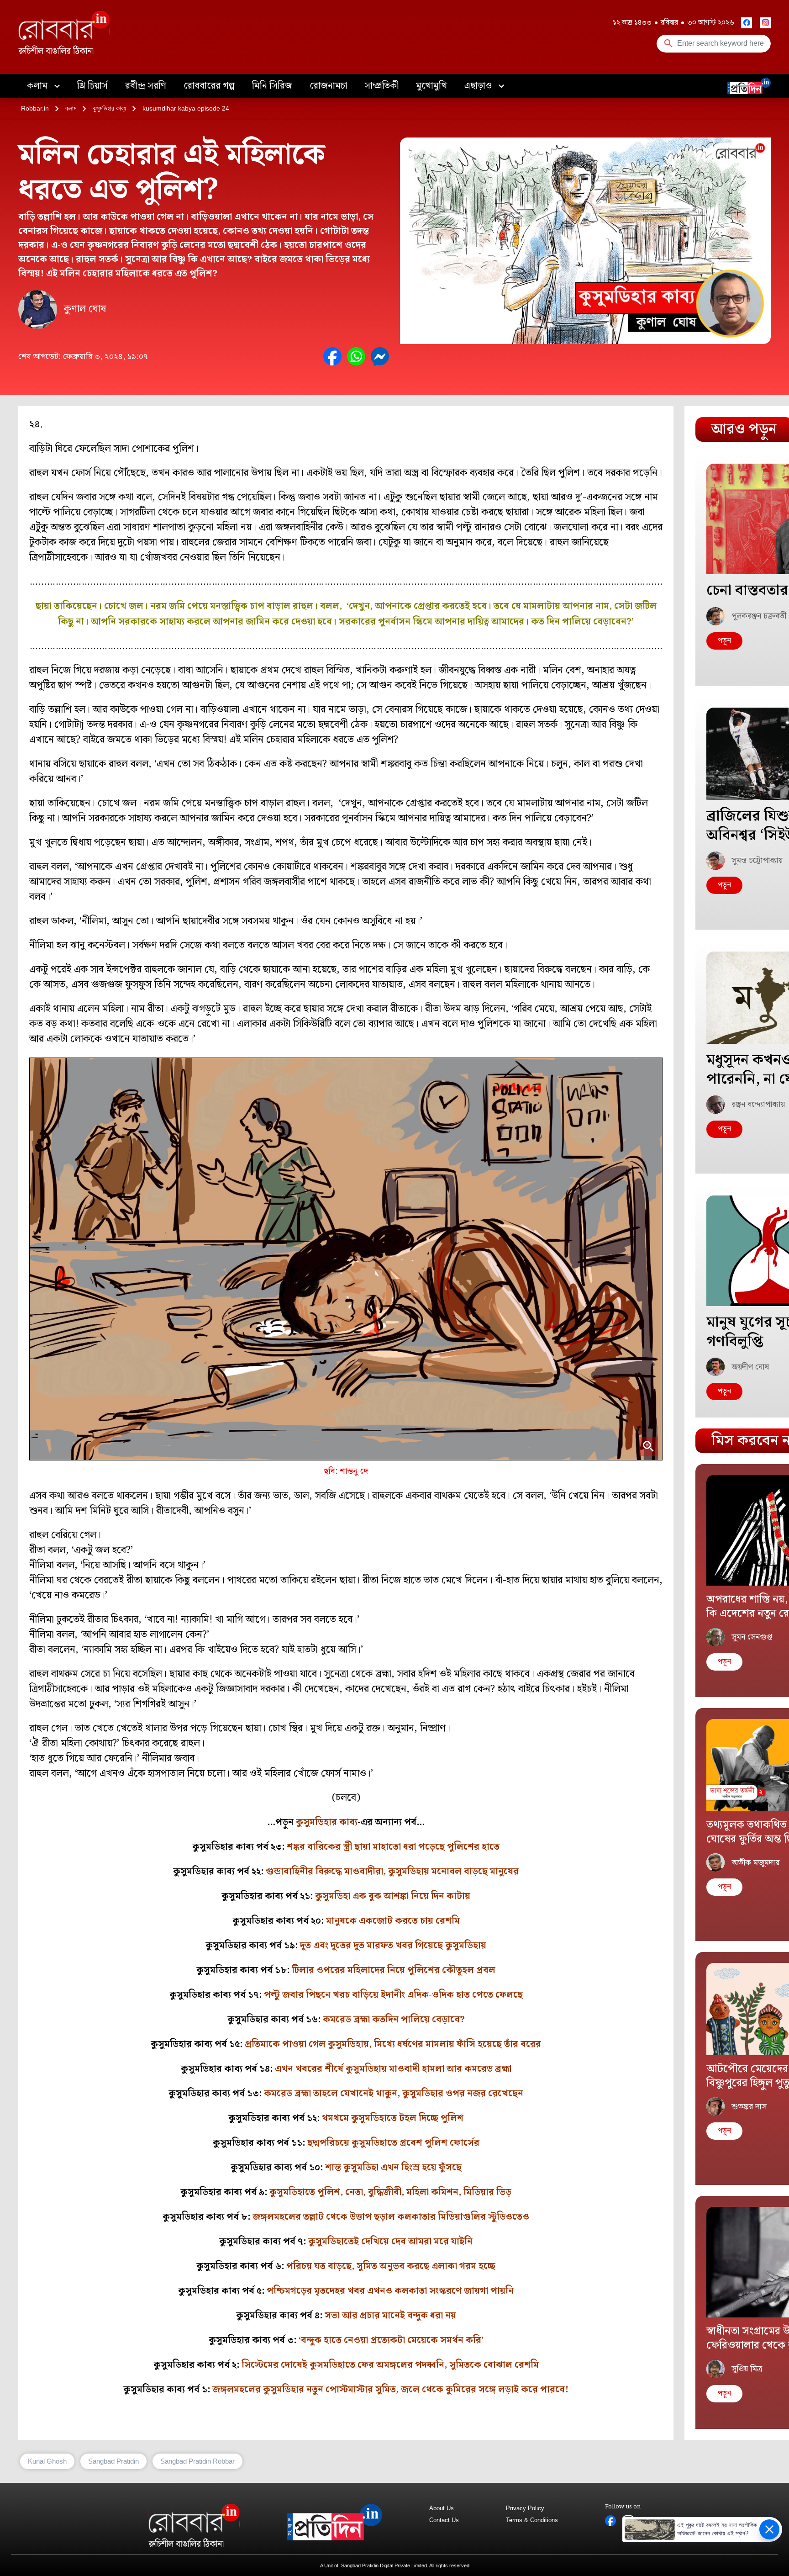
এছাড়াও (479, 86)
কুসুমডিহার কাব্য (109, 108)
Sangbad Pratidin (113, 2461)
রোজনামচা (328, 86)
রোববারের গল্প (209, 86)
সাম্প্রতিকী (381, 86)
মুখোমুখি (431, 86)
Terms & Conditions (532, 2520)
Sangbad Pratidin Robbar (197, 2461)
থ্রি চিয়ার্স (92, 86)
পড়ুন (724, 641)
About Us (442, 2508)
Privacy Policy (525, 2508)
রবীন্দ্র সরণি (146, 86)
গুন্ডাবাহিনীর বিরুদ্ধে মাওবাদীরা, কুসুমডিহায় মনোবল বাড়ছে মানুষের (392, 1872)
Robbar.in (35, 108)
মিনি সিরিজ (272, 86)
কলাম (38, 86)
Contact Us (444, 2520)
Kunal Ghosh (47, 2461)
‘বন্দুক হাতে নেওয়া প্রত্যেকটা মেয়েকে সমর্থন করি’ (391, 2340)
